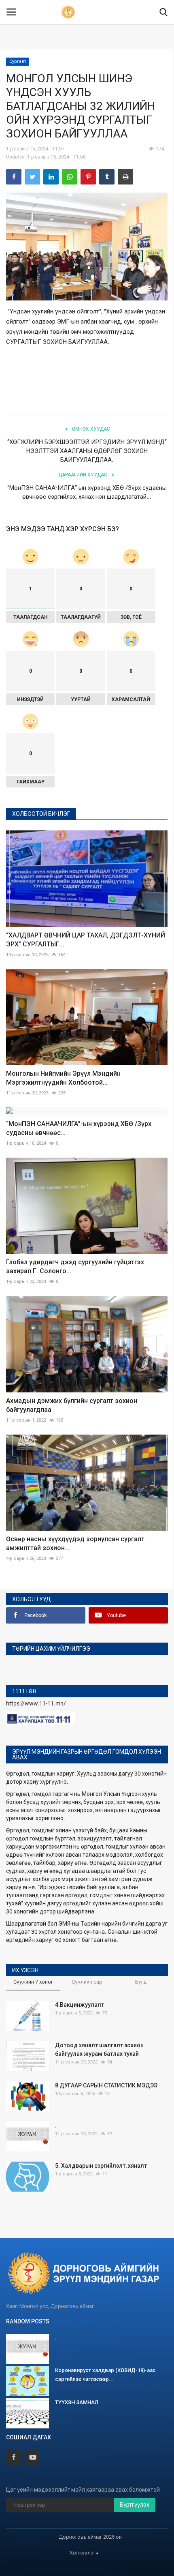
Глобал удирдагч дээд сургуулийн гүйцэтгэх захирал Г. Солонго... (75, 1267)
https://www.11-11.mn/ (36, 1703)
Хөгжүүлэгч (84, 2553)
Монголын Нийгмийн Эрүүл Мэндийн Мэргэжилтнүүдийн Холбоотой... (63, 1078)
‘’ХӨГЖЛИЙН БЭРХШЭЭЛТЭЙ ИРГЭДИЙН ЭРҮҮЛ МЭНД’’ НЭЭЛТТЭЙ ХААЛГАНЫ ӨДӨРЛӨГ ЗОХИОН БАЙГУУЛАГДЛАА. (87, 451)
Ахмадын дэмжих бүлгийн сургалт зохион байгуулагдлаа (72, 1405)
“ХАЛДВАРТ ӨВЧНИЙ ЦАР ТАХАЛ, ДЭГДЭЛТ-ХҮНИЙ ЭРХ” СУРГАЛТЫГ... (86, 940)
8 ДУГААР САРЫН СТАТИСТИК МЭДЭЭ (106, 2085)
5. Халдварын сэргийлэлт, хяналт (101, 2166)
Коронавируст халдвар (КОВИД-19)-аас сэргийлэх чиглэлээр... (105, 2375)
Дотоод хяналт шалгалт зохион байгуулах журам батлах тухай (99, 2049)
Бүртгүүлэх (135, 2505)
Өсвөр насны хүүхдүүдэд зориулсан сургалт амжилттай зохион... (75, 1543)
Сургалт (18, 61)
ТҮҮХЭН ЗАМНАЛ (77, 2402)
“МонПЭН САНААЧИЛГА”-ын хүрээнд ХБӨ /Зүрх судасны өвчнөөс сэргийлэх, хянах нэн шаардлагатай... (87, 492)
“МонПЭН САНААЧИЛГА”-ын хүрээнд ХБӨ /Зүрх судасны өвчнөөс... (79, 1128)
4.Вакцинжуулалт (80, 2005)
